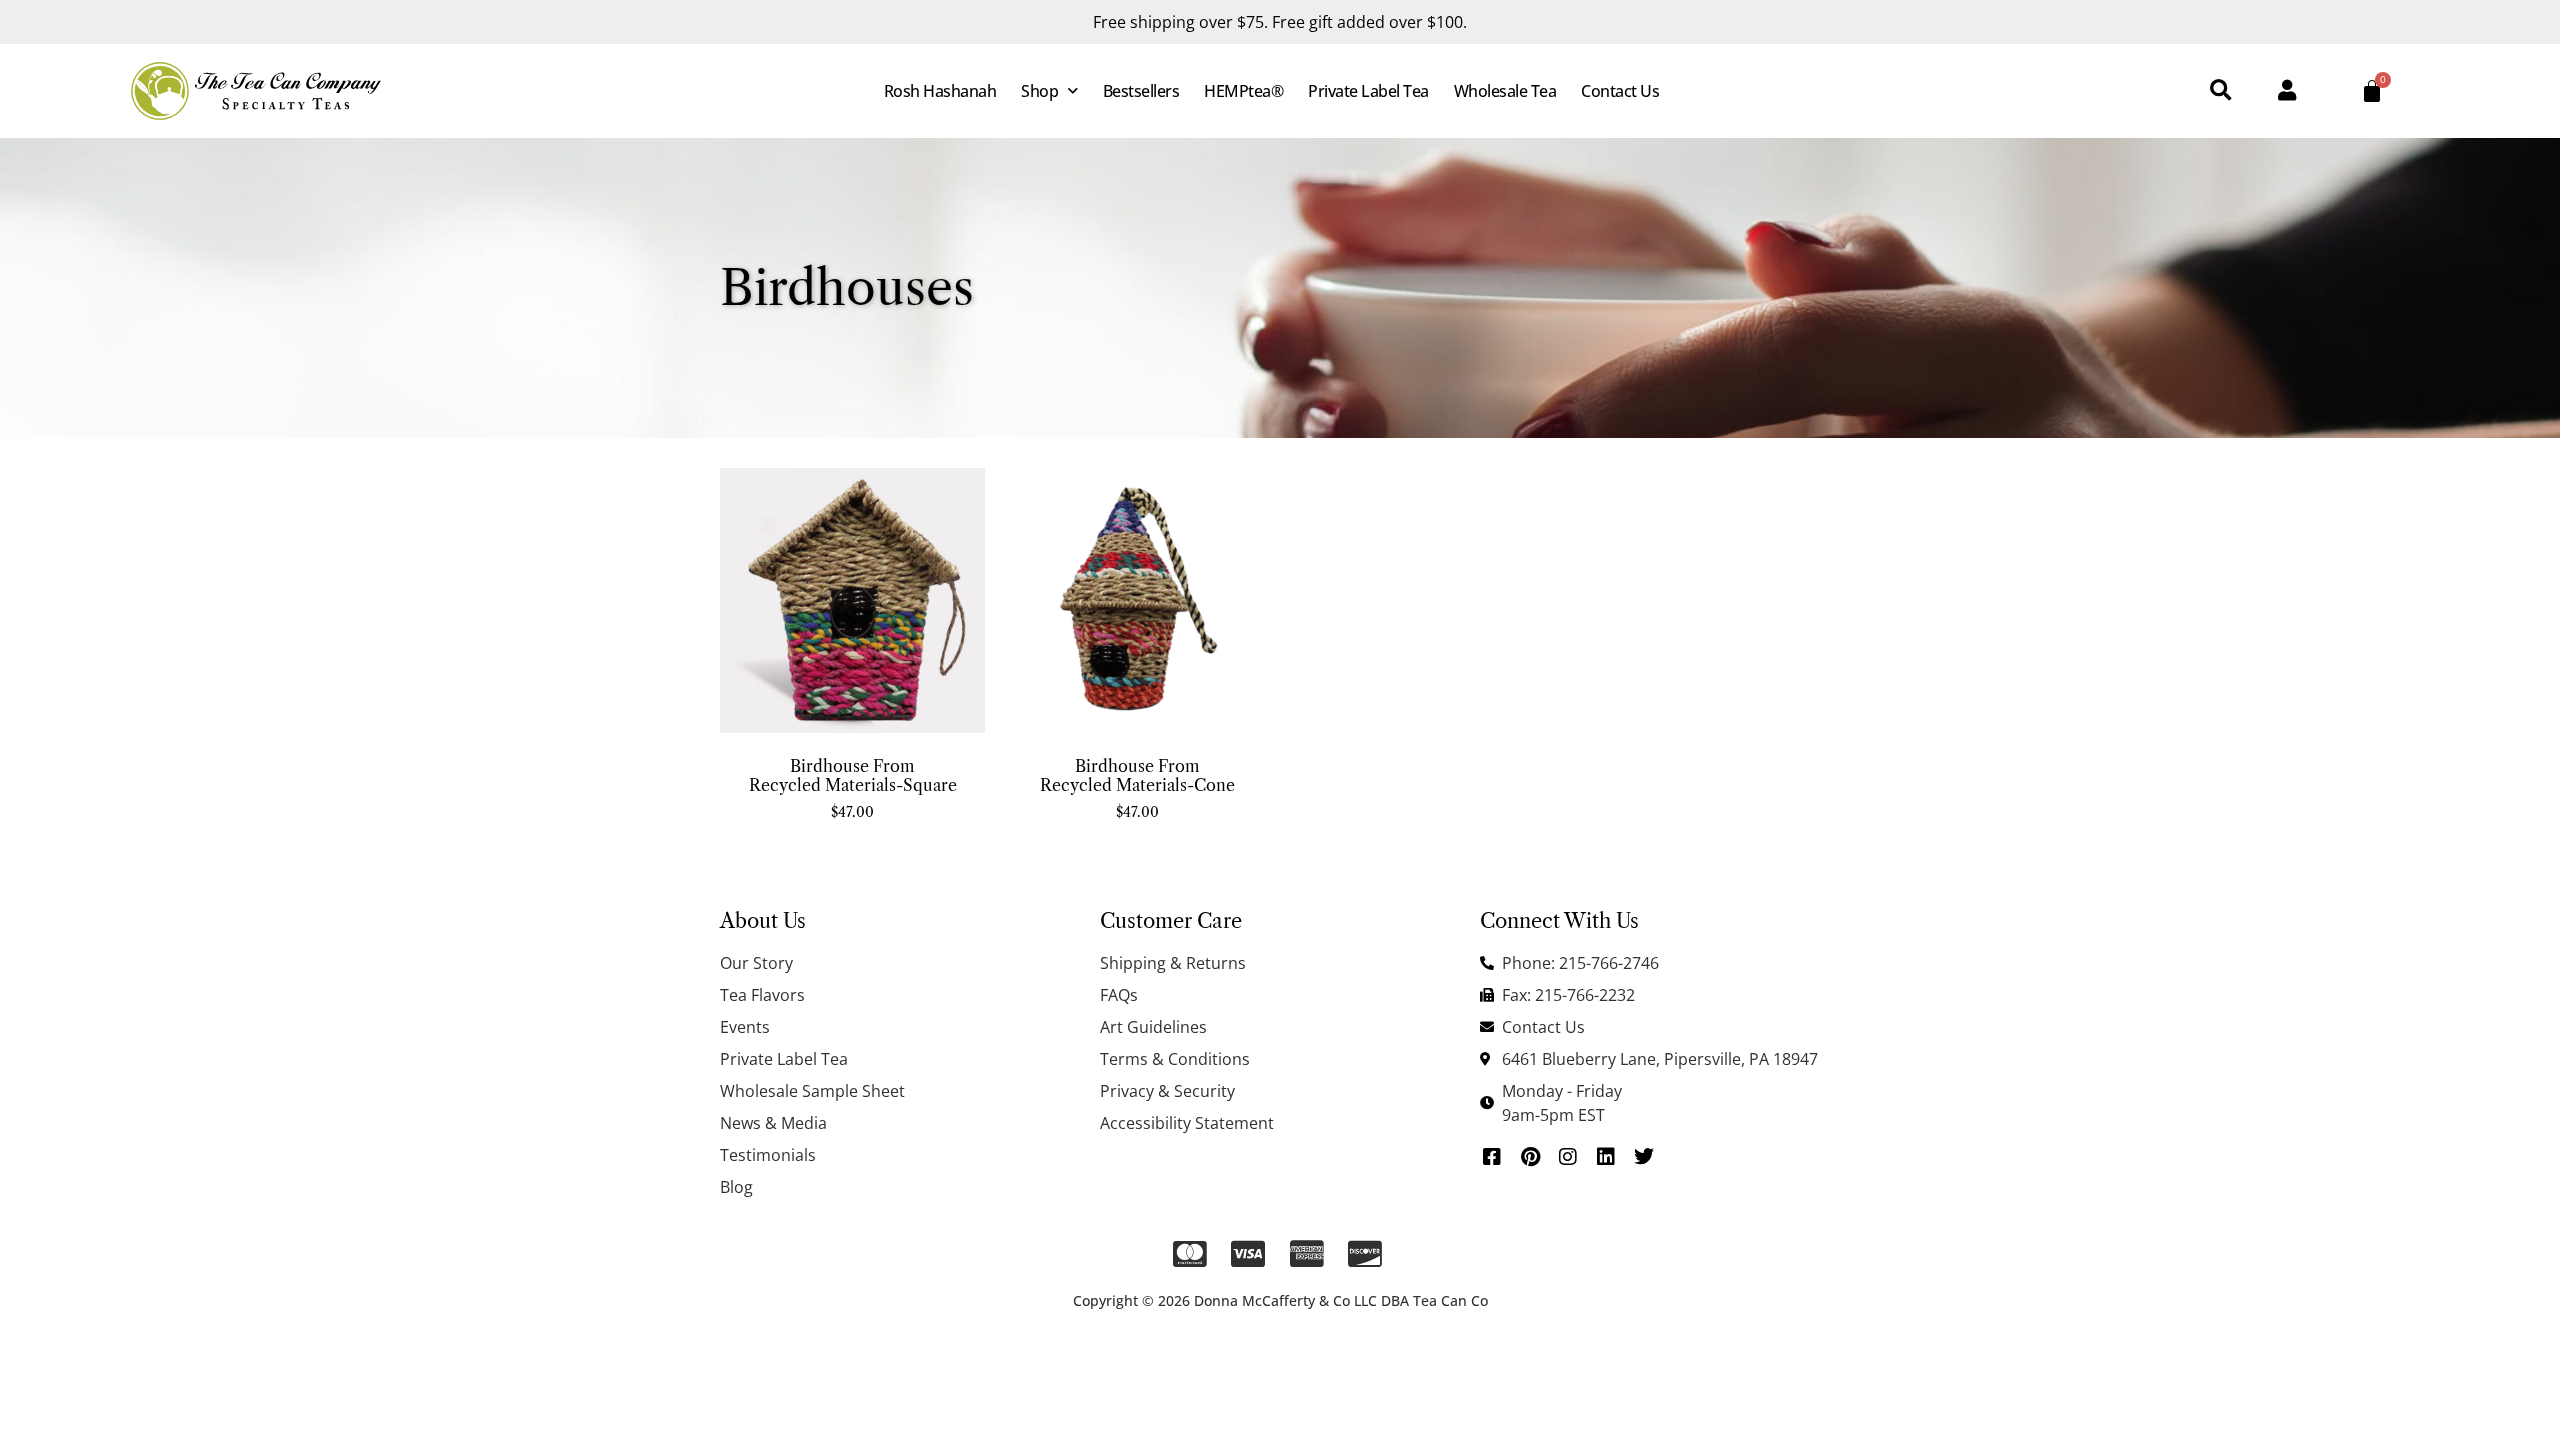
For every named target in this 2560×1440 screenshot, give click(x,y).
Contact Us (1620, 91)
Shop (1039, 91)
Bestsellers (1141, 91)
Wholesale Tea (1505, 91)
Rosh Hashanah (940, 91)
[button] (2220, 91)
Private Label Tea (1368, 91)
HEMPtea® (1243, 91)
